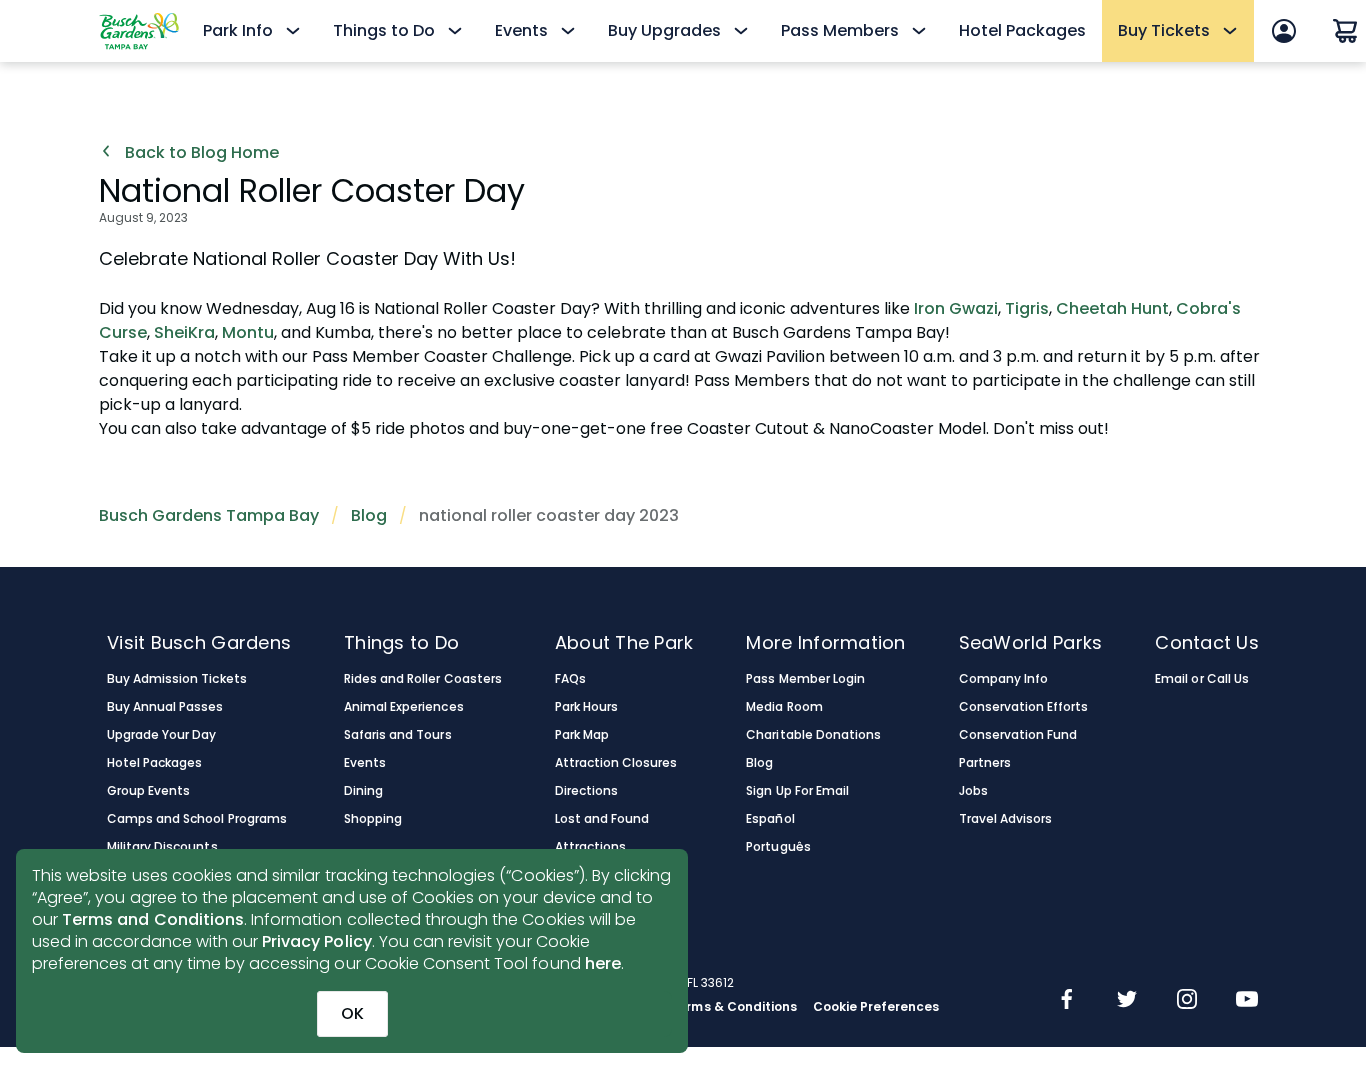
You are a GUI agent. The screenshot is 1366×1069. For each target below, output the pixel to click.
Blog (369, 515)
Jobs (973, 791)
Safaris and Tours (398, 735)
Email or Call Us (1201, 679)
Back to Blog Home (200, 153)
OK (352, 1013)
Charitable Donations (813, 735)
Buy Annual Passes (165, 707)
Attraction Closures (616, 763)
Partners (985, 763)
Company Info (1003, 679)
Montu (248, 332)
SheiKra (184, 332)
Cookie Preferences (876, 1007)
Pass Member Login (805, 679)
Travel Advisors (1005, 819)
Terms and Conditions (153, 919)
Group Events (148, 791)
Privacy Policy (317, 941)
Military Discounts (162, 847)
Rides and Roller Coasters (423, 679)
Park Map (582, 735)
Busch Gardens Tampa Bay (209, 515)
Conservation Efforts (1024, 707)
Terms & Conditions (733, 1007)
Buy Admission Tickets (177, 679)
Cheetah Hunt (1112, 308)
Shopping (373, 819)
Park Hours (586, 707)
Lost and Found (602, 819)
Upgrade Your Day (161, 735)
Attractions (590, 847)
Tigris (1027, 308)
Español (770, 819)
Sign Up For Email (797, 791)
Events (365, 763)
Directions (586, 791)
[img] (1067, 1001)
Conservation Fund (1018, 735)
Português (778, 847)
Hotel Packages (1022, 30)
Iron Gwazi (956, 308)
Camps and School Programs (197, 819)
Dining (363, 791)
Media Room (784, 707)
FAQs (570, 679)
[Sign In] (1284, 31)
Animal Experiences (404, 707)
